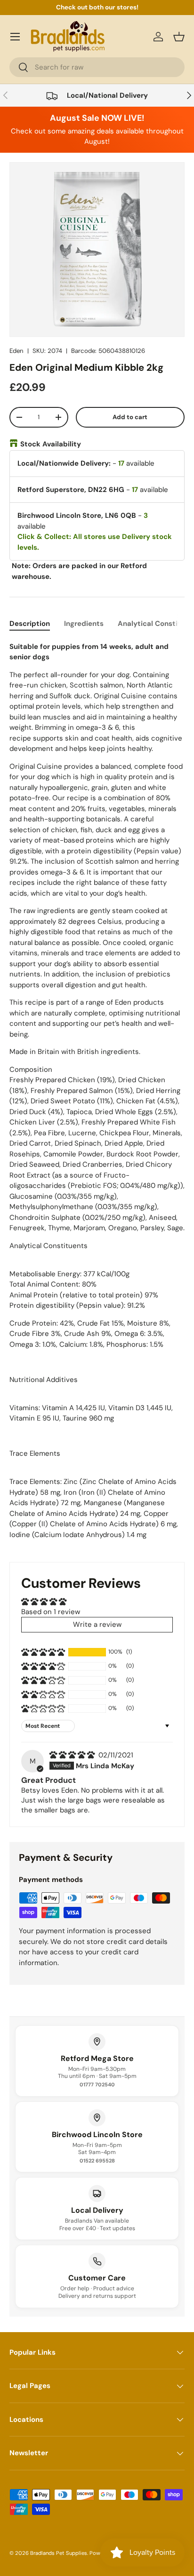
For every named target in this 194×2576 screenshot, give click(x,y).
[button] (179, 37)
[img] (73, 1755)
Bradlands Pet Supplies (59, 2553)
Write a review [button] (97, 1624)
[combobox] (97, 67)
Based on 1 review (51, 1612)
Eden (16, 351)
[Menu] (15, 37)
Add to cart (130, 417)
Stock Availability (51, 444)
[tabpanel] (97, 1094)
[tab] (30, 624)
